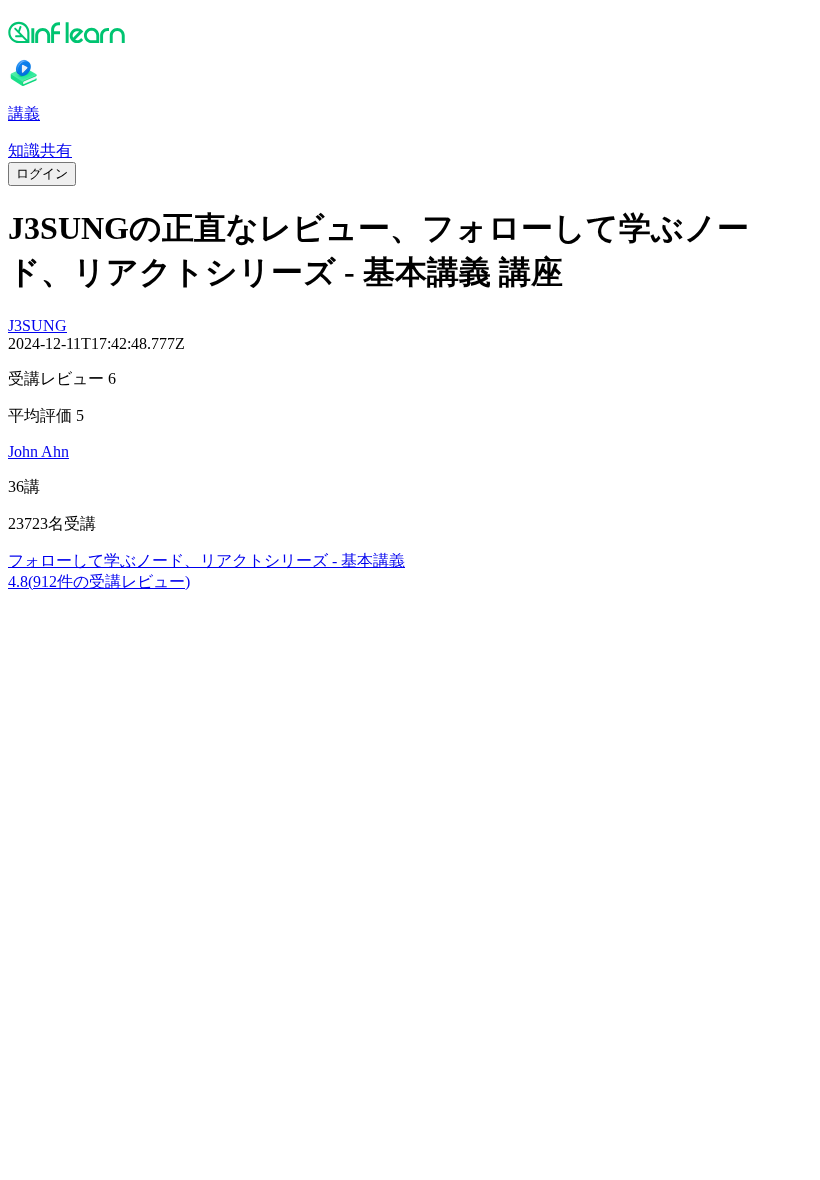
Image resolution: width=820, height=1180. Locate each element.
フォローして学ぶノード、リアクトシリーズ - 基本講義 (206, 560)
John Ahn (38, 451)
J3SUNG (37, 325)
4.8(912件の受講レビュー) (99, 581)
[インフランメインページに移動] (410, 32)
